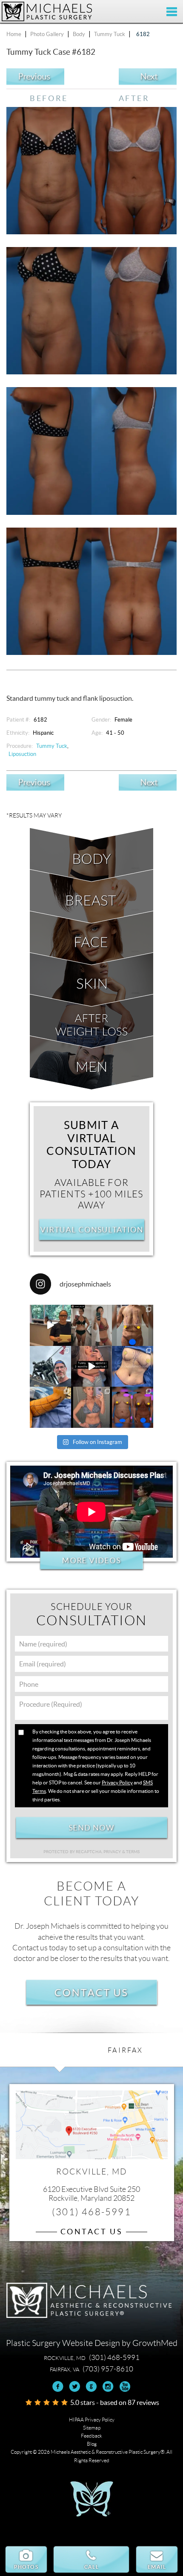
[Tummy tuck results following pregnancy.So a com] (92, 1367)
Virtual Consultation (91, 1230)
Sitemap (92, 2428)
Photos (26, 2567)
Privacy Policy (117, 1782)
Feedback (91, 2436)
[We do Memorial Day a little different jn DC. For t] (50, 1367)
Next (149, 77)
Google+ (91, 2386)
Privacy (113, 1852)
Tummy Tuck (110, 34)
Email (157, 2567)
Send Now (91, 1828)
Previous (34, 77)
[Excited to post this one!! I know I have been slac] (133, 1325)
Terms (133, 1852)
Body (79, 34)
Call (91, 2567)
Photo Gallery (47, 34)
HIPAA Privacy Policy (92, 2420)
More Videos (91, 1560)
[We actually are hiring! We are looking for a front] (50, 1325)
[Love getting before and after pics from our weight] (92, 1325)
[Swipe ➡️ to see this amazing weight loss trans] (133, 1367)
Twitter (75, 2386)
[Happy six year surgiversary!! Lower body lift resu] (92, 1407)
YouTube (125, 2386)
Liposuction (22, 754)
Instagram (108, 2386)
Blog (92, 2444)
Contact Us (91, 1992)
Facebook (58, 2386)
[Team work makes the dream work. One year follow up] (133, 1407)
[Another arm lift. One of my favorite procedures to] (50, 1407)
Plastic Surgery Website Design (63, 2343)
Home (14, 34)
